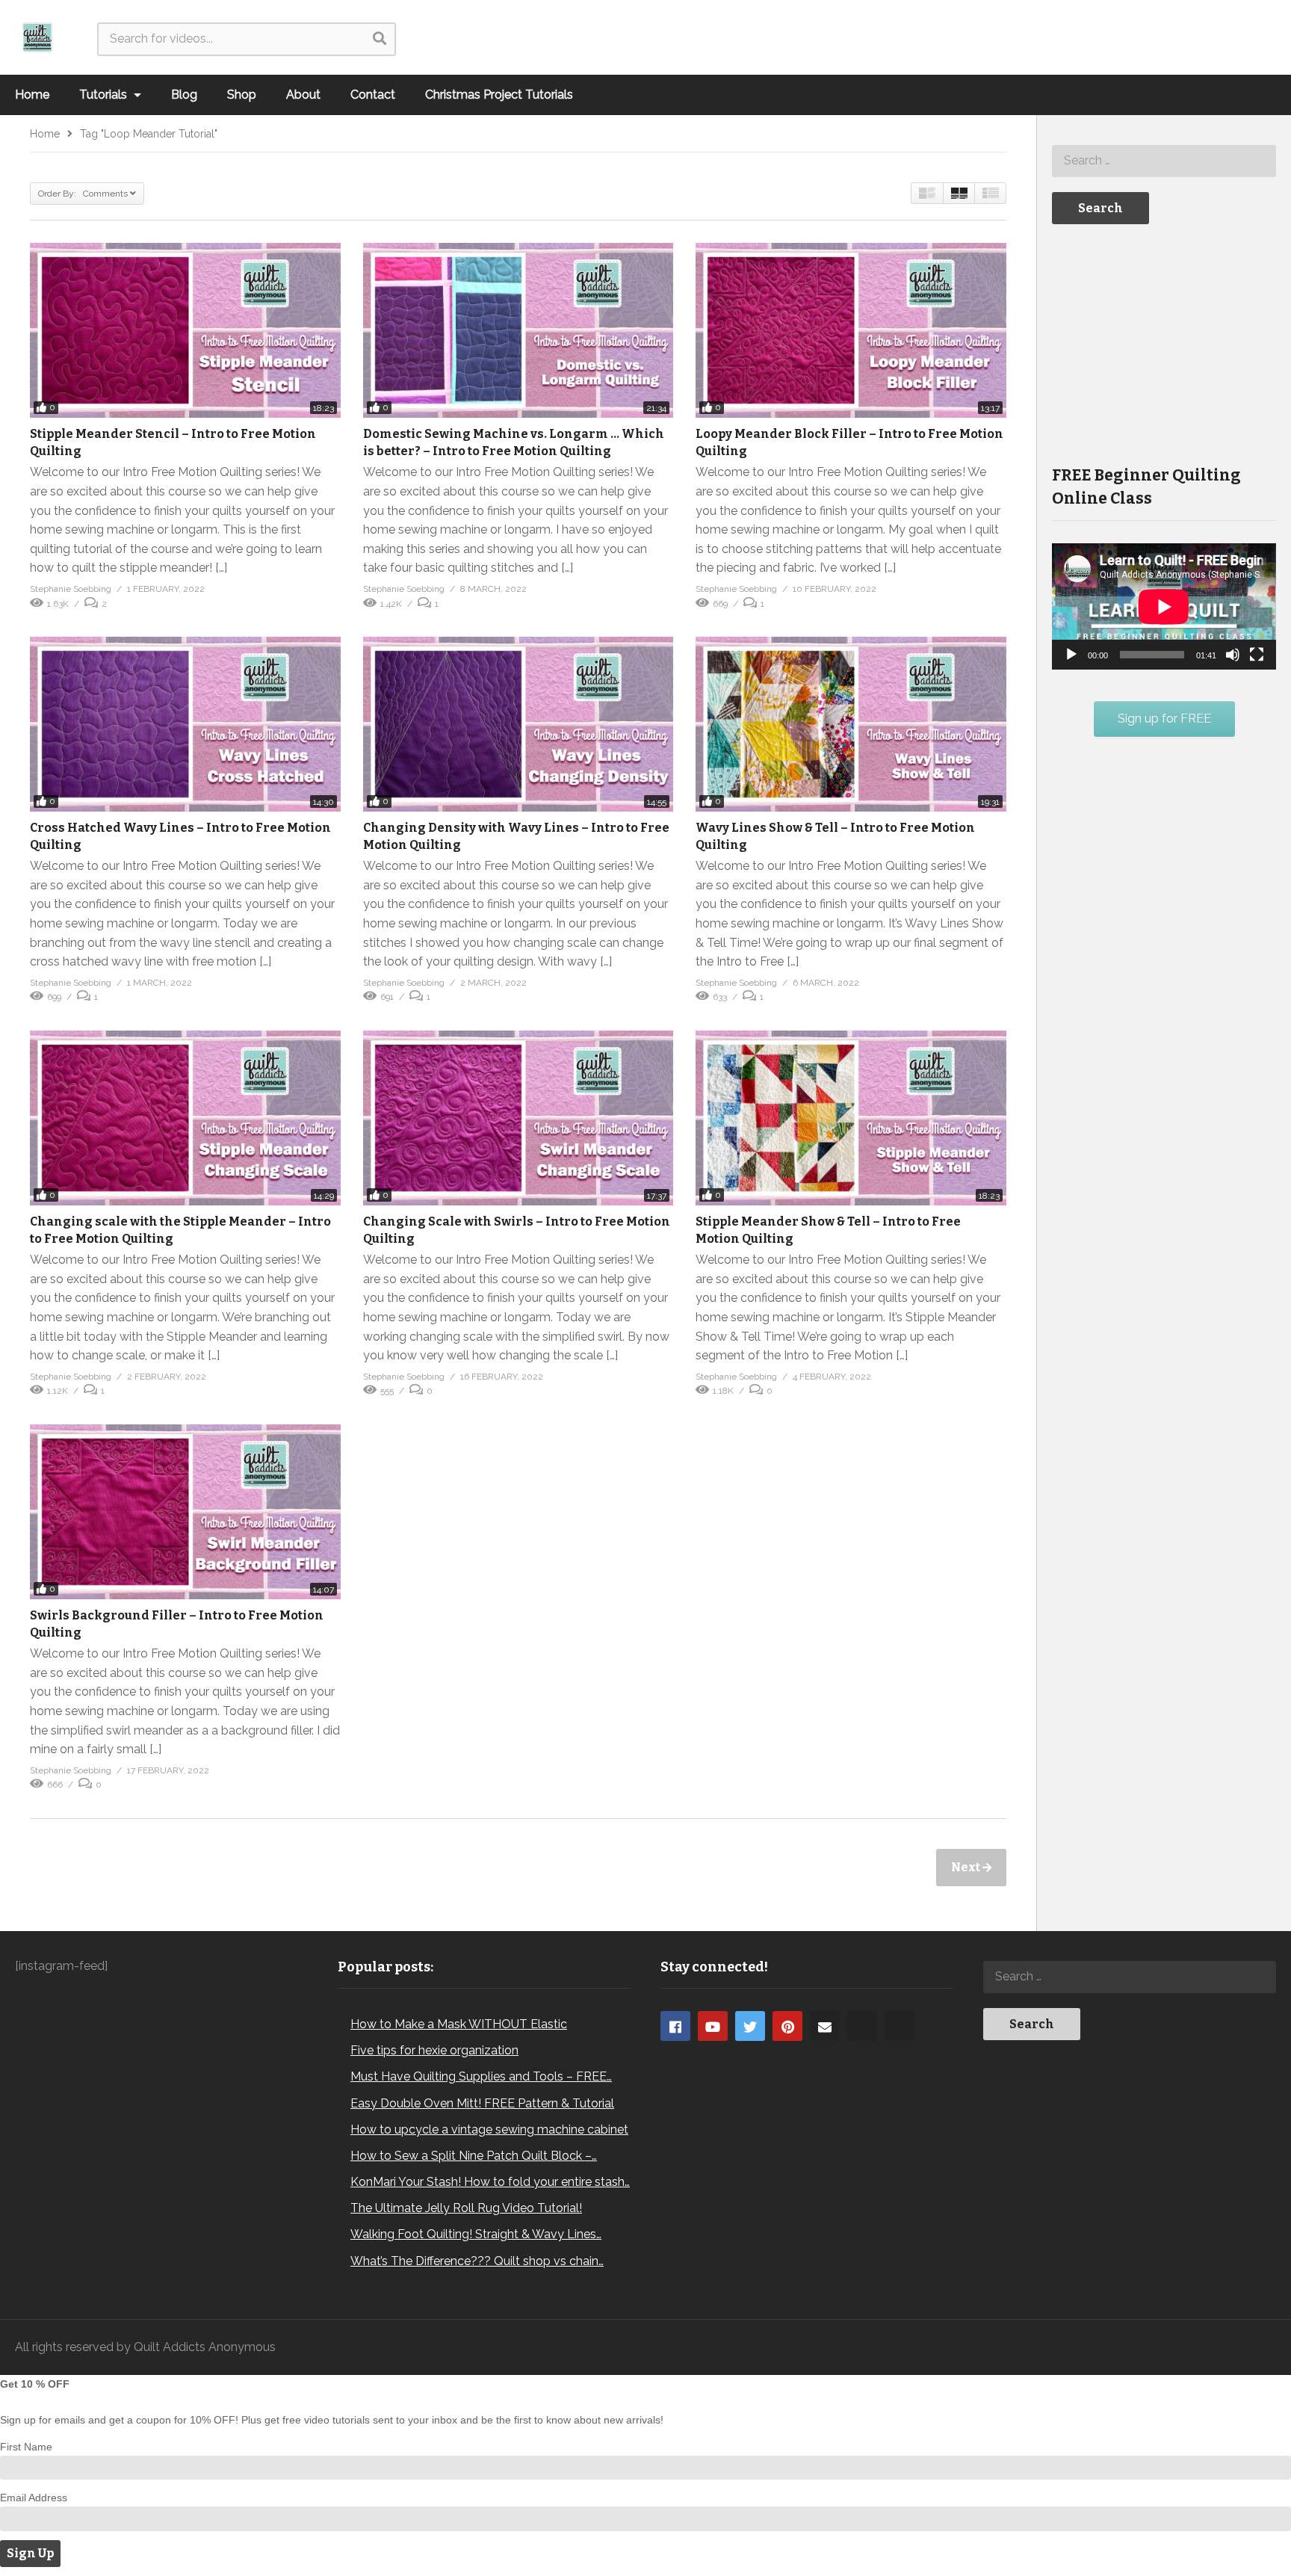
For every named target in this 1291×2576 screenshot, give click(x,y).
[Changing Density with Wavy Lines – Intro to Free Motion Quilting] (518, 724)
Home (32, 95)
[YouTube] (713, 2026)
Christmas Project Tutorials (499, 95)
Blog (184, 95)
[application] (1164, 606)
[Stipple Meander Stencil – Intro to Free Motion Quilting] (185, 330)
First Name (26, 2447)
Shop (242, 95)
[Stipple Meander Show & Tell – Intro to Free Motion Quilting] (851, 1118)
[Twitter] (750, 2026)
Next (967, 1867)
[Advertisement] (1164, 343)
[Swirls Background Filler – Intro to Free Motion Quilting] (185, 1512)
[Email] (825, 2026)
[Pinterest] (787, 2026)
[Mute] (1233, 655)
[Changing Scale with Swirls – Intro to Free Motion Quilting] (518, 1118)
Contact (373, 95)
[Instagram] (862, 2026)
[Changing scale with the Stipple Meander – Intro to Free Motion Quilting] (185, 1118)
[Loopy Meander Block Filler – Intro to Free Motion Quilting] (851, 330)
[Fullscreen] (1257, 655)
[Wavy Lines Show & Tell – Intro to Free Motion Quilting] (851, 724)
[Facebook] (675, 2026)
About (303, 95)
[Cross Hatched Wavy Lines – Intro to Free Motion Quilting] (185, 724)
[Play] (1071, 655)
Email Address (34, 2498)
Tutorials (105, 95)
